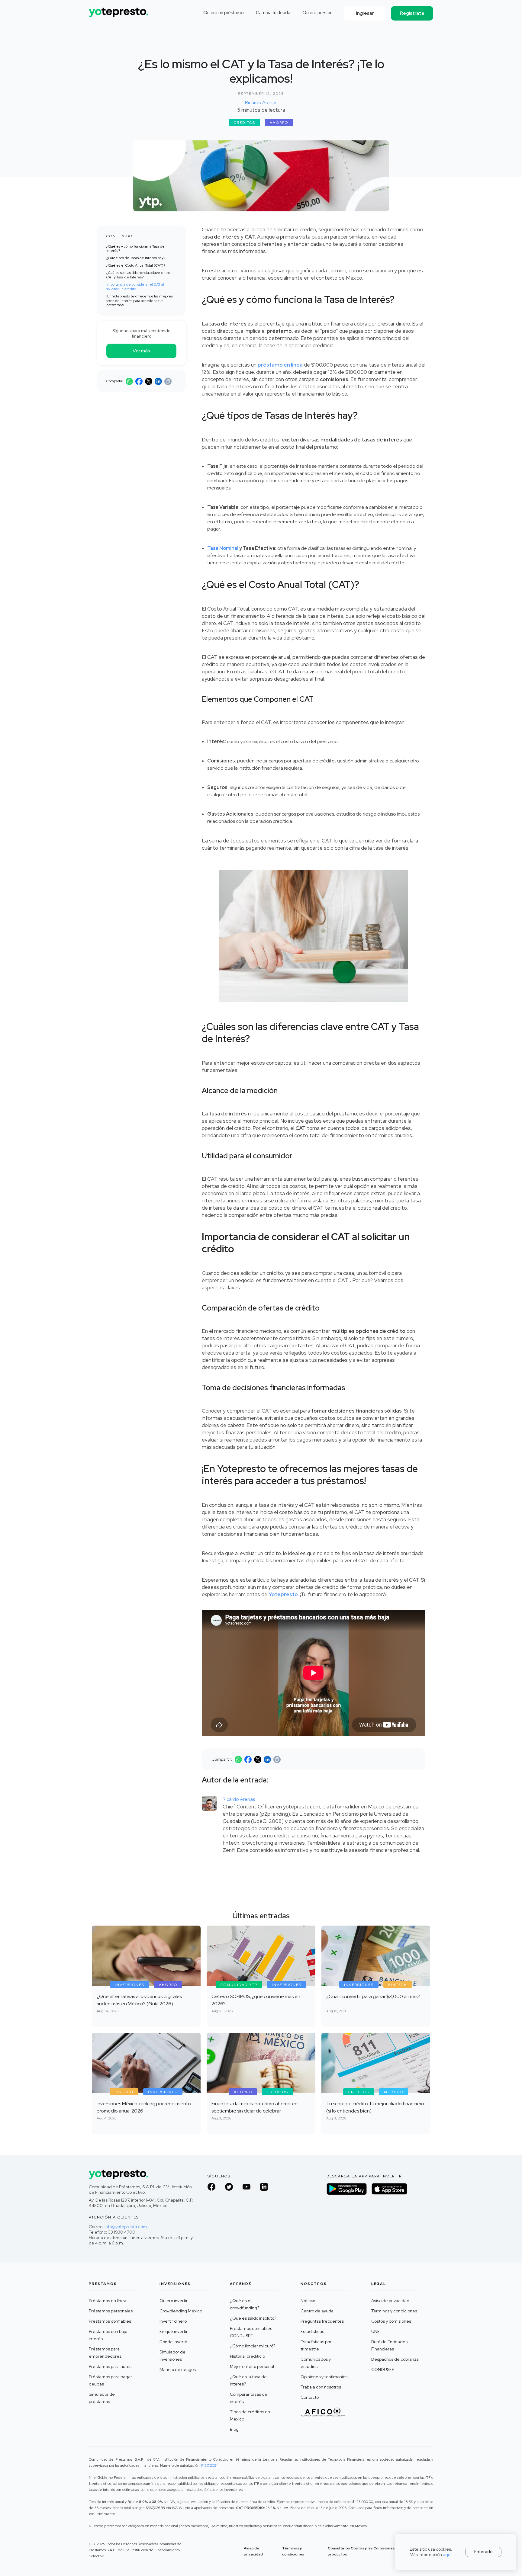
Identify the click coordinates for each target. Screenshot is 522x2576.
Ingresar (365, 13)
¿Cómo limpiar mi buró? (253, 2346)
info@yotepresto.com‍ (126, 2227)
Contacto (310, 2397)
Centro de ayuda (317, 2311)
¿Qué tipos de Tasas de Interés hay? (136, 258)
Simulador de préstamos (102, 2398)
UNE (375, 2331)
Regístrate (412, 13)
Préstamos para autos (110, 2366)
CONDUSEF (383, 2369)
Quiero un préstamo (224, 13)
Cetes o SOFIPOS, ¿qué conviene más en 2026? (256, 2000)
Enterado (483, 2552)
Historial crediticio (247, 2356)
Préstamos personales (111, 2311)
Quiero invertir (174, 2301)
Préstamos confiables (110, 2321)
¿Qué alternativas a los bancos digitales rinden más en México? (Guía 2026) (139, 2000)
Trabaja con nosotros (321, 2387)
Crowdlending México (181, 2311)
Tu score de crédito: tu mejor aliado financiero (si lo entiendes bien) (375, 2107)
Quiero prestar (317, 13)
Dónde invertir (173, 2342)
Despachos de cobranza (395, 2359)
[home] (119, 10)
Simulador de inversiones (172, 2356)
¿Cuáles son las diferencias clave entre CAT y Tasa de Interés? (138, 275)
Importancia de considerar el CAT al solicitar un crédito (135, 287)
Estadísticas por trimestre (316, 2345)
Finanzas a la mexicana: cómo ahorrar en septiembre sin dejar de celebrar (255, 2107)
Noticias (308, 2301)
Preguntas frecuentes (322, 2321)
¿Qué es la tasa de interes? (248, 2380)
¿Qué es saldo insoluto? (253, 2318)
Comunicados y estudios (316, 2363)
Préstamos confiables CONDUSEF (251, 2332)
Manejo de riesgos (178, 2369)
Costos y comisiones (391, 2321)
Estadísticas (312, 2331)
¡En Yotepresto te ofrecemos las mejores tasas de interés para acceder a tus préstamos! (140, 301)
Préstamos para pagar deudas (110, 2380)
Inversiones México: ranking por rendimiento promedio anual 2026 (144, 2107)
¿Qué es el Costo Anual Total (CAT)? (136, 265)
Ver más (141, 351)
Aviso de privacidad (390, 2301)
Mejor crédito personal (252, 2366)
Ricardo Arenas (261, 103)
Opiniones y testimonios (324, 2377)
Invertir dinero (173, 2321)
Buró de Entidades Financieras (389, 2345)
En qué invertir (174, 2331)
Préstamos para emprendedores (105, 2353)
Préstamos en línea (108, 2301)
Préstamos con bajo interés (108, 2335)
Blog (234, 2429)
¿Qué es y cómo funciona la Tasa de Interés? (135, 249)
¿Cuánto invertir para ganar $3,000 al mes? (373, 1996)
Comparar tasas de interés (249, 2398)
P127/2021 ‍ (209, 2465)
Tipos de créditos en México (250, 2415)
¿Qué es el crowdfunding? (245, 2304)
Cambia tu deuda (273, 13)
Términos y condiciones (394, 2311)
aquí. (448, 2555)
